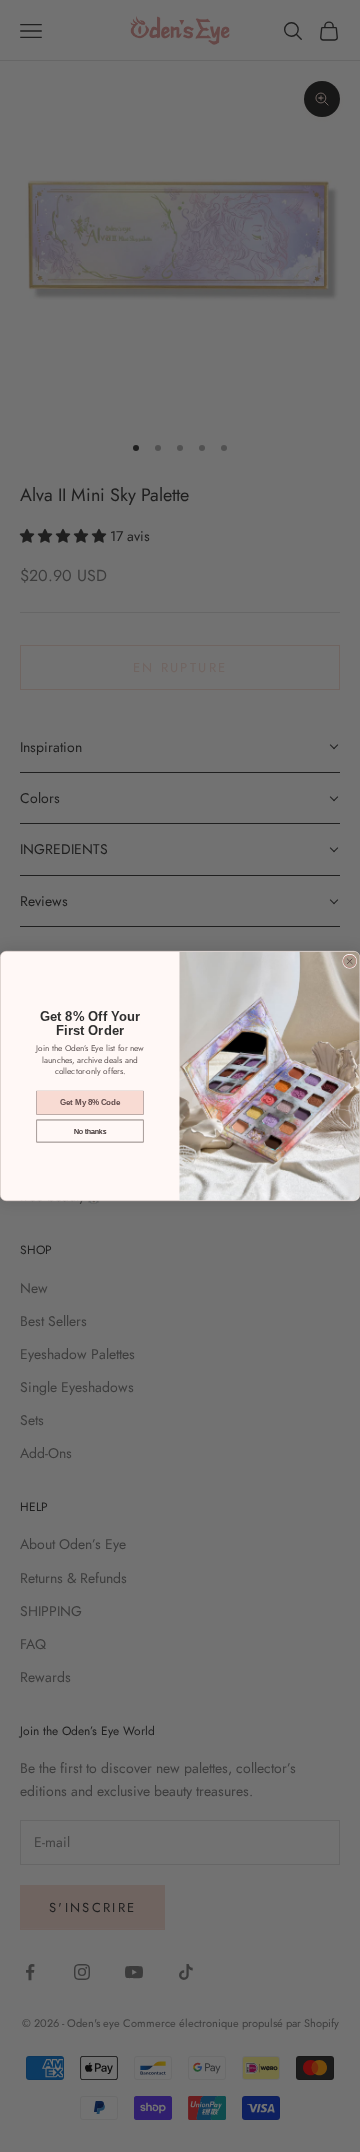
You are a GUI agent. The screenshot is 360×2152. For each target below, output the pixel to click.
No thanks (90, 1131)
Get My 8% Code (90, 1102)
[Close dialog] (350, 961)
